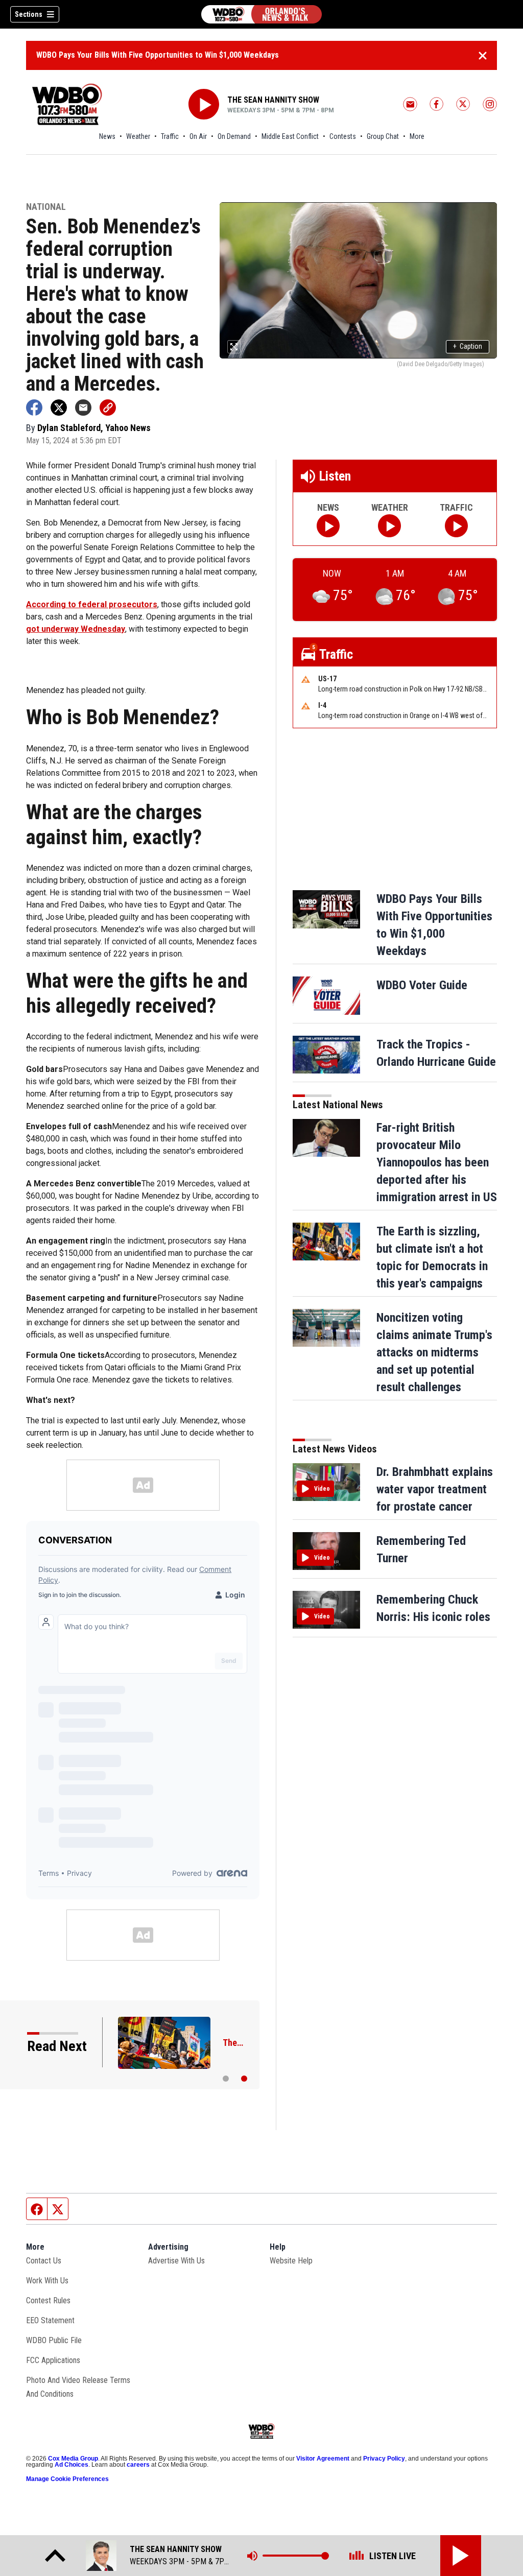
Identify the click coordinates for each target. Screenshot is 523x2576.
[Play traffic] (456, 526)
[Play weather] (389, 526)
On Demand (234, 136)
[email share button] (83, 408)
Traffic (170, 136)
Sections (29, 14)
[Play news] (328, 526)
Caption (468, 346)
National (46, 207)
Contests (343, 136)
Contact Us (44, 2261)
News (107, 136)
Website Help (291, 2261)
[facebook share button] (34, 408)
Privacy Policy (384, 2459)
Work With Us (47, 2281)
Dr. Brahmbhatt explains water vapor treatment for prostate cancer (435, 1489)
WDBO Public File (54, 2340)
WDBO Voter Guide (422, 985)
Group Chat (383, 136)
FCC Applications (53, 2360)
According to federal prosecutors (92, 604)
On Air (198, 136)
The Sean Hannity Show (273, 100)
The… (233, 2043)
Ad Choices (72, 2465)
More (417, 136)
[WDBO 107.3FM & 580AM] (261, 14)
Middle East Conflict (290, 136)
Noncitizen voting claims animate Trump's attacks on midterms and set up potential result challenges (434, 1352)
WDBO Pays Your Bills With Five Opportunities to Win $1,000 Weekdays (158, 55)
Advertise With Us (176, 2261)
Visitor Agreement (323, 2459)
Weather (138, 136)
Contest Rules (48, 2300)
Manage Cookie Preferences (67, 2479)
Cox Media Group (73, 2459)
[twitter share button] (59, 408)
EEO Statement (50, 2320)
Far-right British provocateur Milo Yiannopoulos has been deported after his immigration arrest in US (437, 1162)
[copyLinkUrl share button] (108, 408)
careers (138, 2465)
